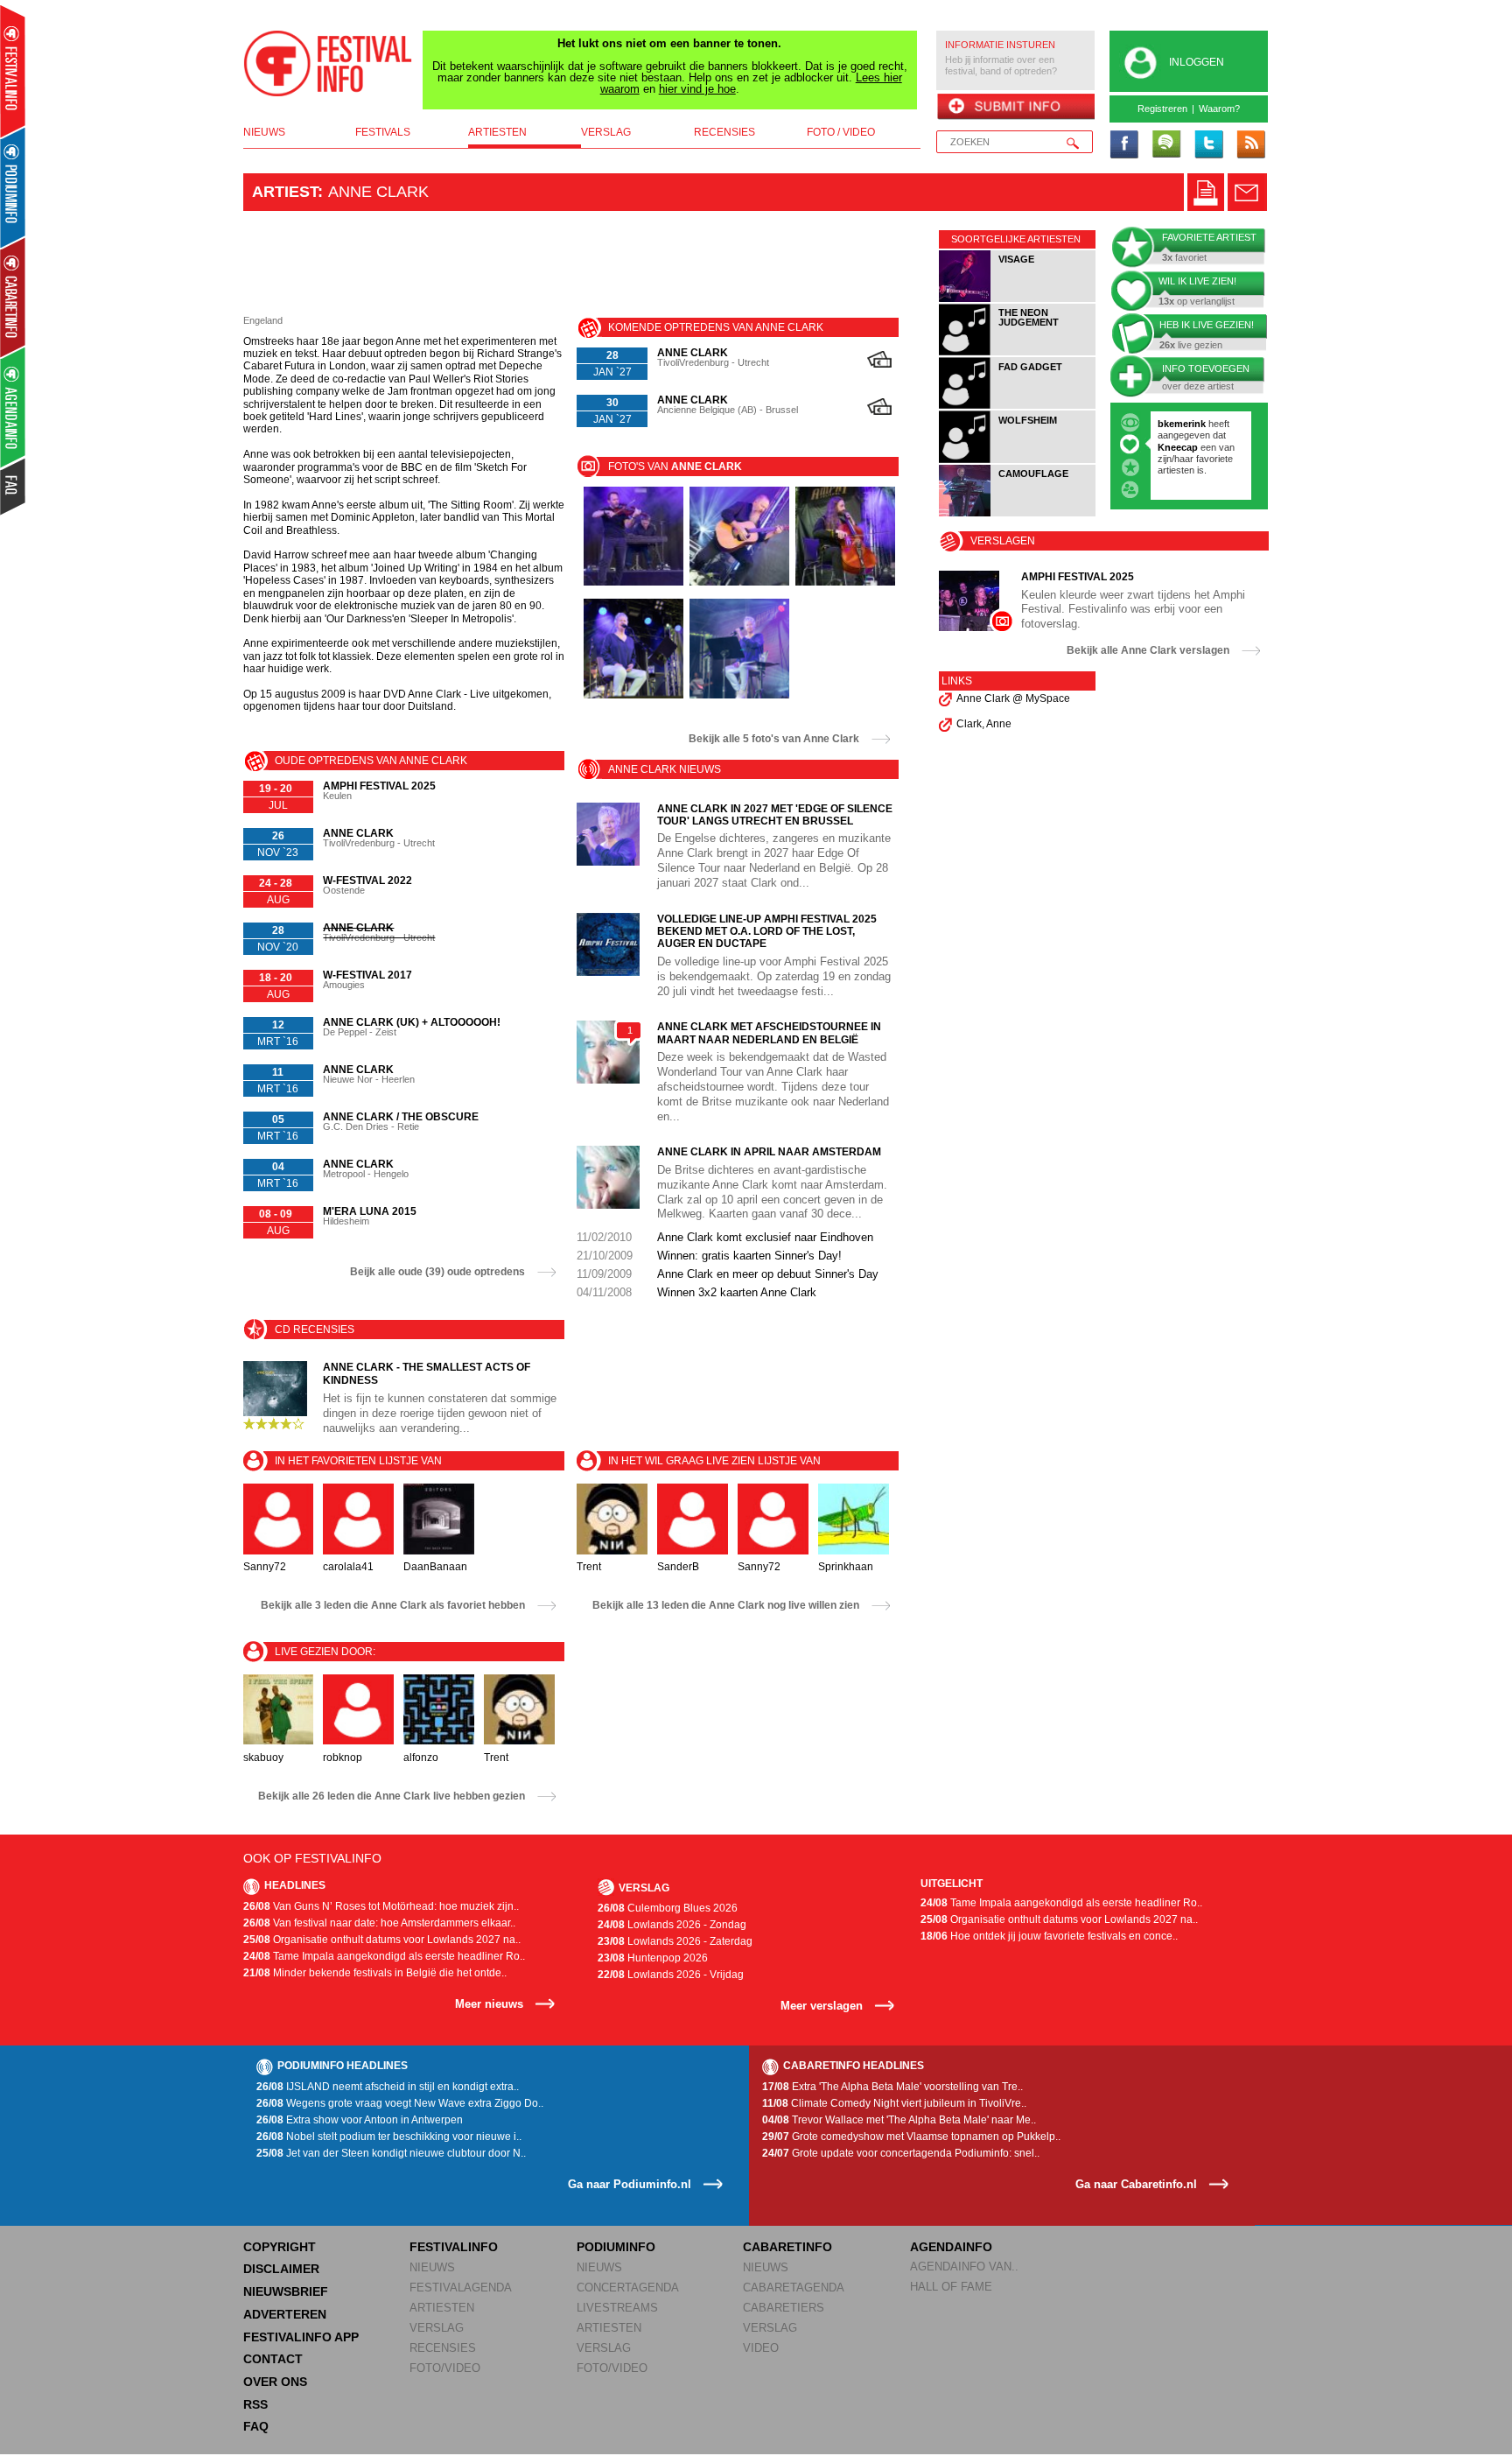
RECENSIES (443, 2348)
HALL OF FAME (951, 2287)
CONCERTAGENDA (628, 2288)
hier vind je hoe (697, 89)
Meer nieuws (489, 2004)
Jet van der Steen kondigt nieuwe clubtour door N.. (391, 2153)
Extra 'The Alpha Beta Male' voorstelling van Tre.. (892, 2087)
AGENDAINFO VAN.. (964, 2267)
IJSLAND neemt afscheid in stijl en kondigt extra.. (388, 2087)
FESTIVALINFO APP (301, 2337)
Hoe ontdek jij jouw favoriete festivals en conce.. (1049, 1936)
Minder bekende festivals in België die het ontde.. (375, 1973)
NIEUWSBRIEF (286, 2291)
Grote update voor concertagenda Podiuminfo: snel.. (901, 2153)
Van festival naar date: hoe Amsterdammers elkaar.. (379, 1923)
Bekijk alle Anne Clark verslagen (1148, 650)
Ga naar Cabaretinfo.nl (1136, 2184)
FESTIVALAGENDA (461, 2288)
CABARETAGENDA (794, 2288)
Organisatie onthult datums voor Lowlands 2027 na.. (382, 1940)
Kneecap (1179, 447)
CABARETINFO (787, 2247)
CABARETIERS (784, 2308)
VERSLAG (437, 2328)
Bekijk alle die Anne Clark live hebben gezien (392, 1796)
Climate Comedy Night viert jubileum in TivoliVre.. (894, 2103)
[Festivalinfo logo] (328, 64)
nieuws (264, 132)
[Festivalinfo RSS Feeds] (1250, 145)
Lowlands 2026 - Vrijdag (671, 1975)
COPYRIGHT (280, 2247)
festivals (383, 132)
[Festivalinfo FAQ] (14, 487)
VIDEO (761, 2348)
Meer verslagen (822, 2006)
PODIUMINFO (616, 2247)
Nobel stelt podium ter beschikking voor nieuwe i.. (389, 2137)
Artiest (285, 192)
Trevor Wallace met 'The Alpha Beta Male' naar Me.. (899, 2120)
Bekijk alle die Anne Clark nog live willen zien (726, 1605)
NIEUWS (432, 2267)
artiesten (497, 132)
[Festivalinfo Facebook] (1124, 145)
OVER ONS (275, 2382)
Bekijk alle (774, 739)
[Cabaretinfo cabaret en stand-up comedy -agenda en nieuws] (13, 297)
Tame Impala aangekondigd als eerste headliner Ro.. (384, 1956)
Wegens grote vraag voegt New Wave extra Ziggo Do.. (400, 2103)
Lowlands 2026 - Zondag (672, 1925)
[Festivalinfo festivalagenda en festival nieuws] (13, 71)
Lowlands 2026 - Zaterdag (675, 1941)
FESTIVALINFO (454, 2247)
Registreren (1162, 109)
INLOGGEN (1197, 62)
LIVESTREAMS (617, 2308)
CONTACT (273, 2359)
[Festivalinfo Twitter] (1208, 145)
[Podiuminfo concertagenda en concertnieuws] (14, 187)
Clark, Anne (984, 724)
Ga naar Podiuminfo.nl (630, 2184)
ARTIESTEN (442, 2308)
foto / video (841, 132)
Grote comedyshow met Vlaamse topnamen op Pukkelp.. (911, 2137)
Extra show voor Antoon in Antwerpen (360, 2120)
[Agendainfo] (14, 407)
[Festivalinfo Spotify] (1166, 145)
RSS (255, 2404)
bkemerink (1182, 424)
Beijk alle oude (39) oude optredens (437, 1272)
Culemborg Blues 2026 (668, 1908)
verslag (606, 132)
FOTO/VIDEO (445, 2368)
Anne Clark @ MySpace (1013, 698)
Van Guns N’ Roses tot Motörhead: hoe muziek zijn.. (381, 1906)
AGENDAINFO (951, 2247)
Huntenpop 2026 (653, 1958)
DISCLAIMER (281, 2269)
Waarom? (1219, 109)
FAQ (256, 2426)
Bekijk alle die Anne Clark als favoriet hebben (393, 1605)
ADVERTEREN (285, 2314)
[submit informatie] (1015, 108)
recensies (724, 132)
